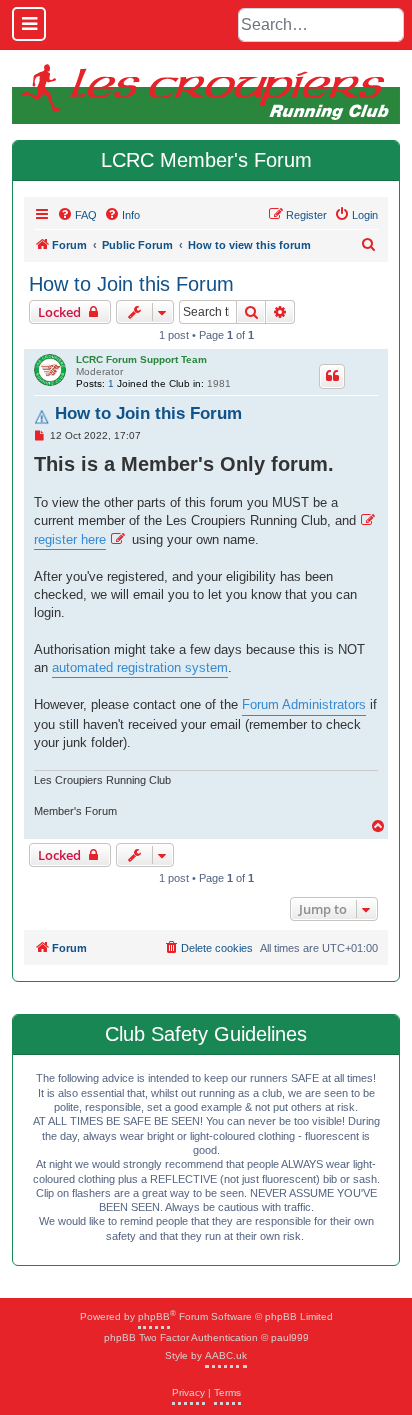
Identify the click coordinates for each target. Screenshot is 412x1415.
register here (70, 539)
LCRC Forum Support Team (141, 359)
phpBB (154, 1316)
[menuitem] (77, 215)
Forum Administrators (304, 704)
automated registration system (140, 667)
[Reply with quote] (332, 376)
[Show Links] (29, 24)
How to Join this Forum (131, 284)
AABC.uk (226, 1355)
